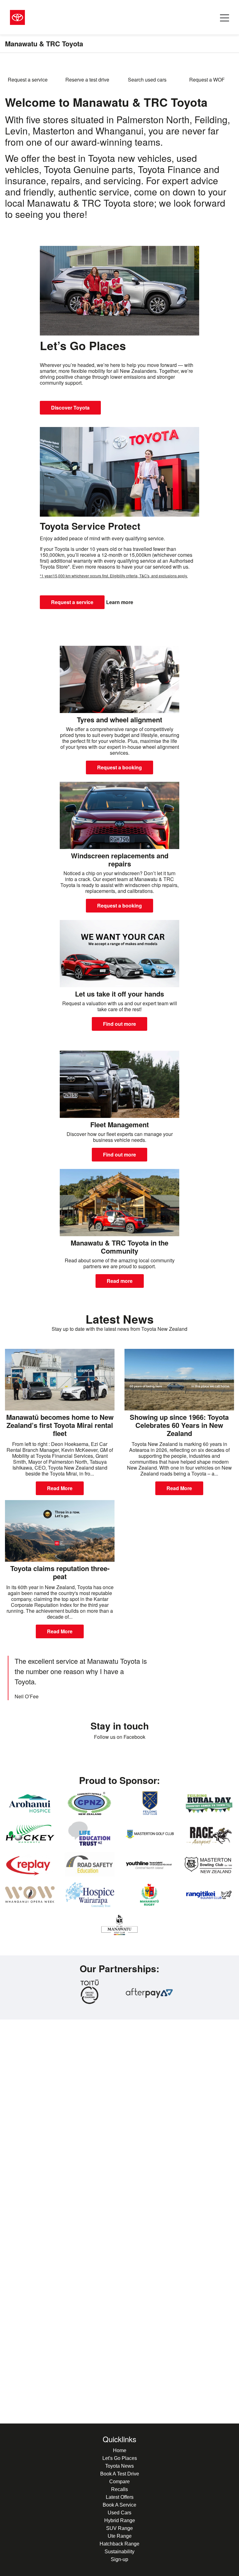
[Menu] (225, 17)
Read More (60, 1488)
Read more (120, 1281)
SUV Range (119, 2528)
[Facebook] (110, 1755)
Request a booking (119, 767)
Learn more (120, 602)
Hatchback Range (119, 2544)
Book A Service (119, 2505)
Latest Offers (120, 2497)
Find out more (119, 1024)
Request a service (72, 602)
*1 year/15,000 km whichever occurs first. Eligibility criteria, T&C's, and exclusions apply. (114, 576)
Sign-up (119, 2559)
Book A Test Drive (120, 2474)
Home (120, 2450)
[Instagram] (129, 1755)
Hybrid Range (120, 2520)
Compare (119, 2482)
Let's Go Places (120, 2458)
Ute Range (120, 2536)
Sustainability (119, 2552)
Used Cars (119, 2513)
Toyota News (119, 2466)
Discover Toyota (70, 408)
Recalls (119, 2489)
